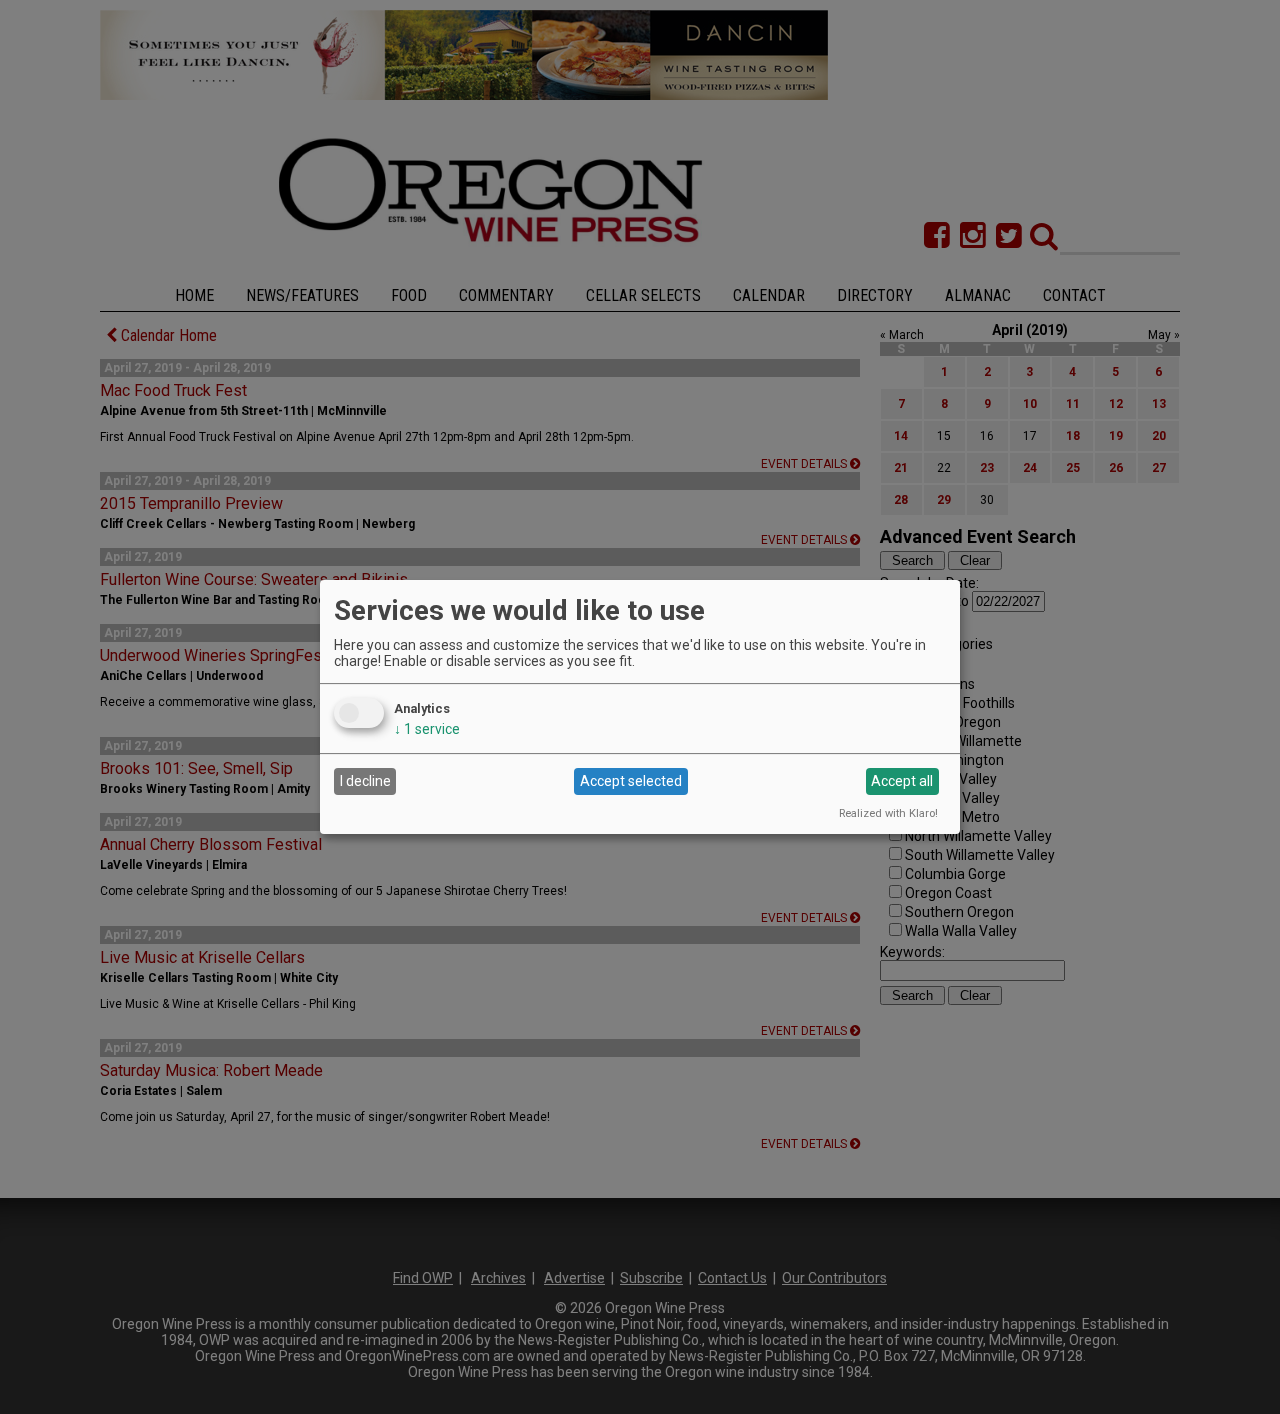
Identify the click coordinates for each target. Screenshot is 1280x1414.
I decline (365, 781)
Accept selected (631, 781)
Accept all (902, 781)
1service (427, 729)
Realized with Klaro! (888, 813)
